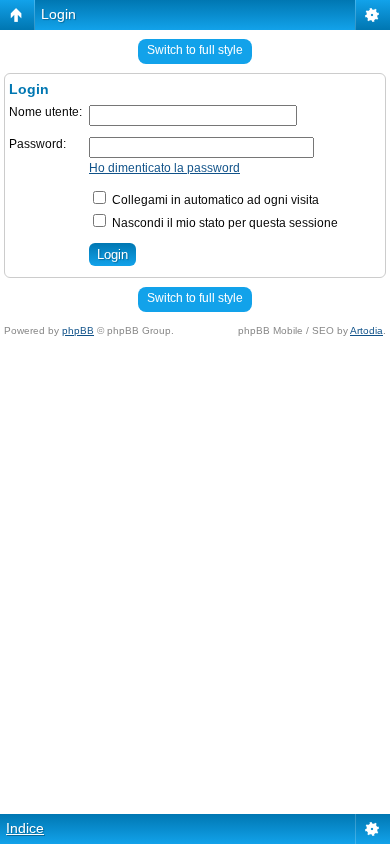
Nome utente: (45, 112)
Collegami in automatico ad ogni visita (214, 200)
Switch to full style (195, 50)
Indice (25, 828)
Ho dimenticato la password (164, 168)
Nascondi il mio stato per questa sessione (223, 223)
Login (58, 14)
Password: (37, 144)
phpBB (78, 330)
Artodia (366, 330)
